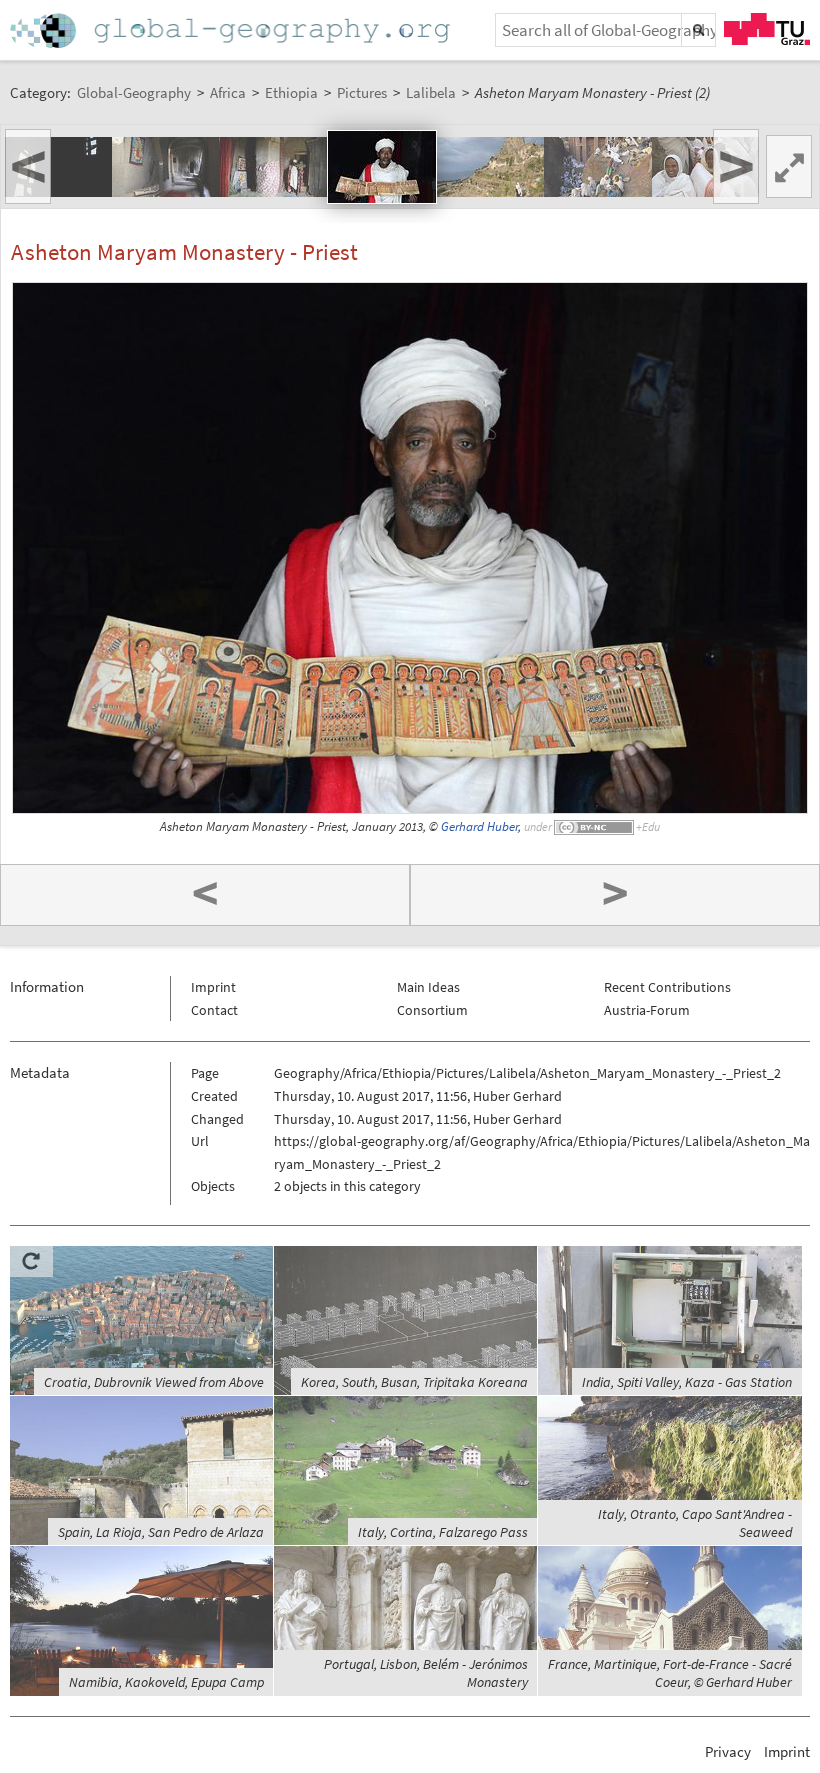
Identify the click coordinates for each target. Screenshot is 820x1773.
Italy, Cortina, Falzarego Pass (443, 1532)
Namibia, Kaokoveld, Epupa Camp (166, 1682)
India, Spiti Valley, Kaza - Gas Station (687, 1382)
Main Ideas (428, 987)
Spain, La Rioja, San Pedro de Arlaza (161, 1532)
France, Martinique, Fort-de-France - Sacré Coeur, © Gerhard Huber (670, 1673)
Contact (214, 1010)
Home (232, 30)
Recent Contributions (667, 987)
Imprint (213, 987)
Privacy (728, 1751)
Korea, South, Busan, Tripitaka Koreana (414, 1382)
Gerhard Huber (479, 826)
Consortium (432, 1010)
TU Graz (767, 29)
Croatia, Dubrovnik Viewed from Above (154, 1382)
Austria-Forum (647, 1010)
